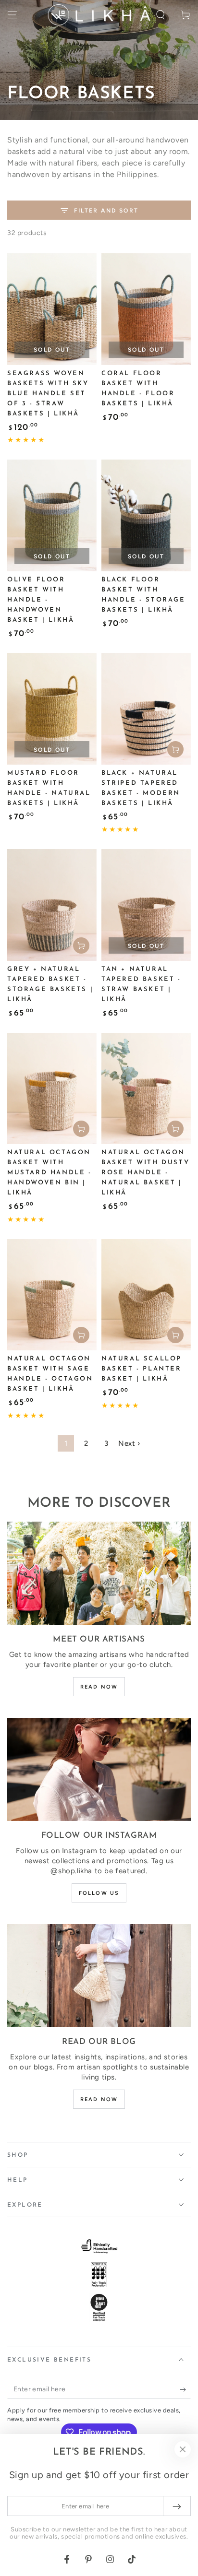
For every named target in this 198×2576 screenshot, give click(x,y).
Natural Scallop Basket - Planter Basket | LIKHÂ (142, 1369)
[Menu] (12, 15)
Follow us (99, 1893)
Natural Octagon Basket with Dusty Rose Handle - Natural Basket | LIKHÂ (145, 1173)
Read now (99, 1687)
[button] (161, 15)
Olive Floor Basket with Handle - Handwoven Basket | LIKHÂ (41, 600)
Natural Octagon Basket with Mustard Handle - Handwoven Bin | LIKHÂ (49, 1173)
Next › (129, 1443)
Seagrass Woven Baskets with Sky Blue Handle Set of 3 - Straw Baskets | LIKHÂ (48, 394)
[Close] (183, 2449)
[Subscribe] (185, 2389)
